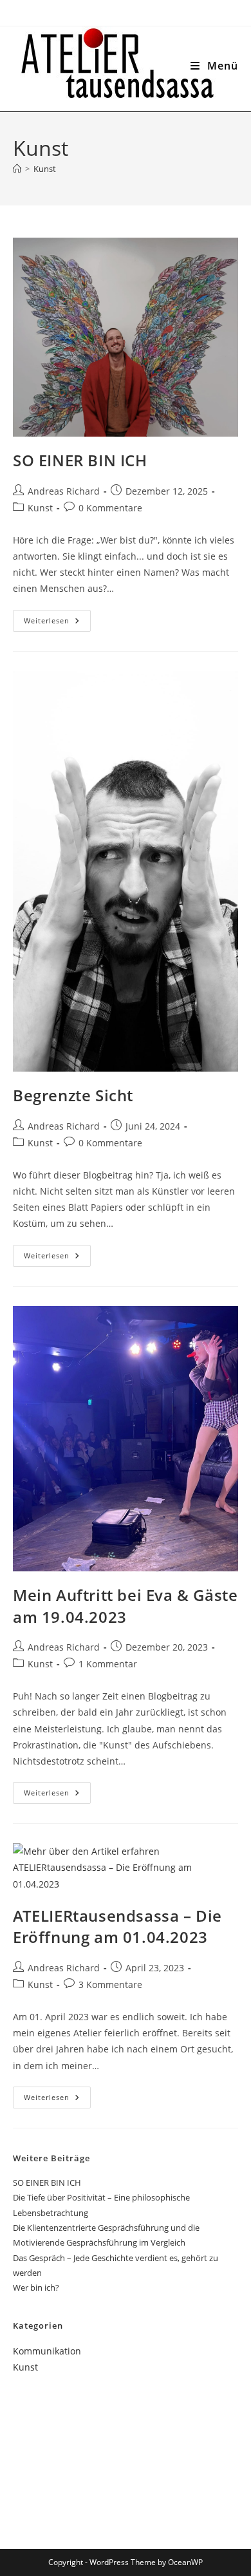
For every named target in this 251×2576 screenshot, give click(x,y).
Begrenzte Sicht (73, 1095)
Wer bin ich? (36, 2287)
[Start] (17, 169)
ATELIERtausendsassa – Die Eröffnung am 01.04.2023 (117, 1927)
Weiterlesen (57, 623)
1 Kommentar (108, 1664)
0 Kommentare (110, 508)
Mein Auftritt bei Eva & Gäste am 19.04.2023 (125, 1606)
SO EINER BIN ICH (80, 460)
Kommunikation (47, 2351)
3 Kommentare (110, 1984)
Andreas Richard (64, 491)
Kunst (45, 169)
